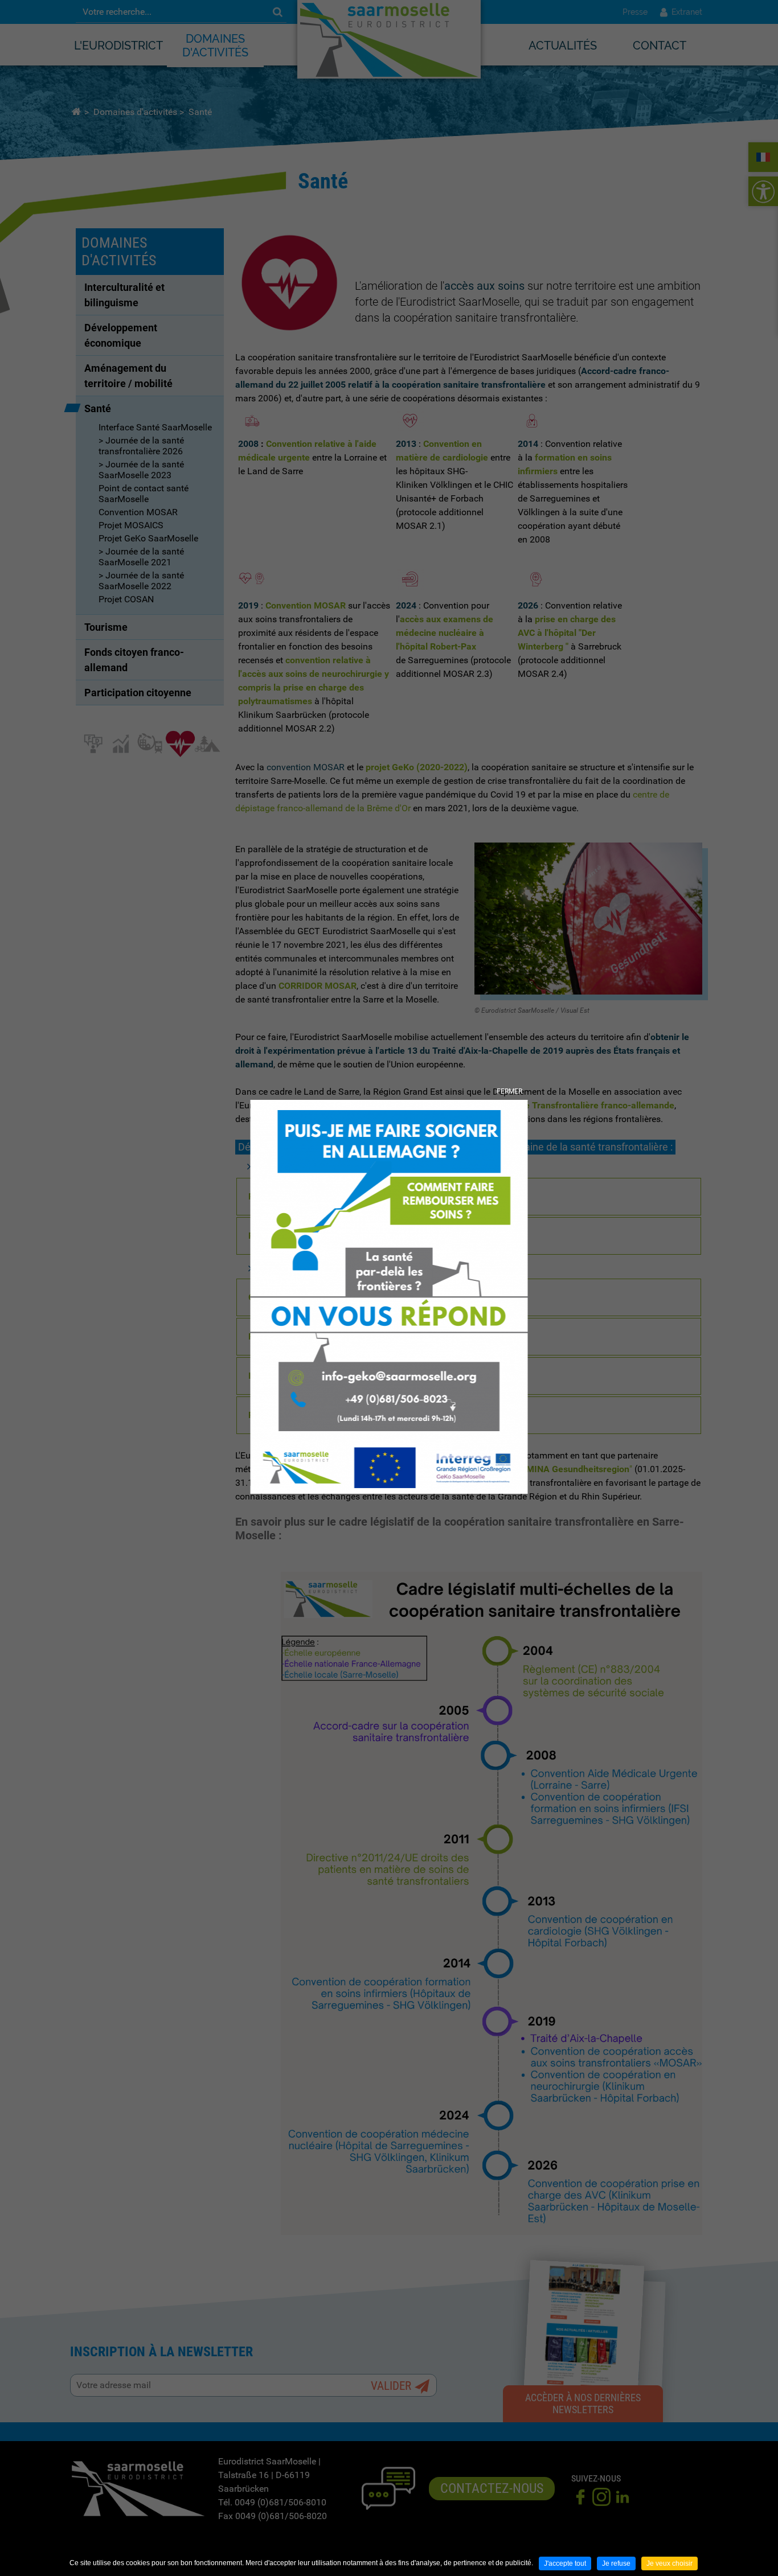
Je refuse (616, 2563)
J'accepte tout (565, 2563)
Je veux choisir (670, 2563)
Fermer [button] (509, 1091)
